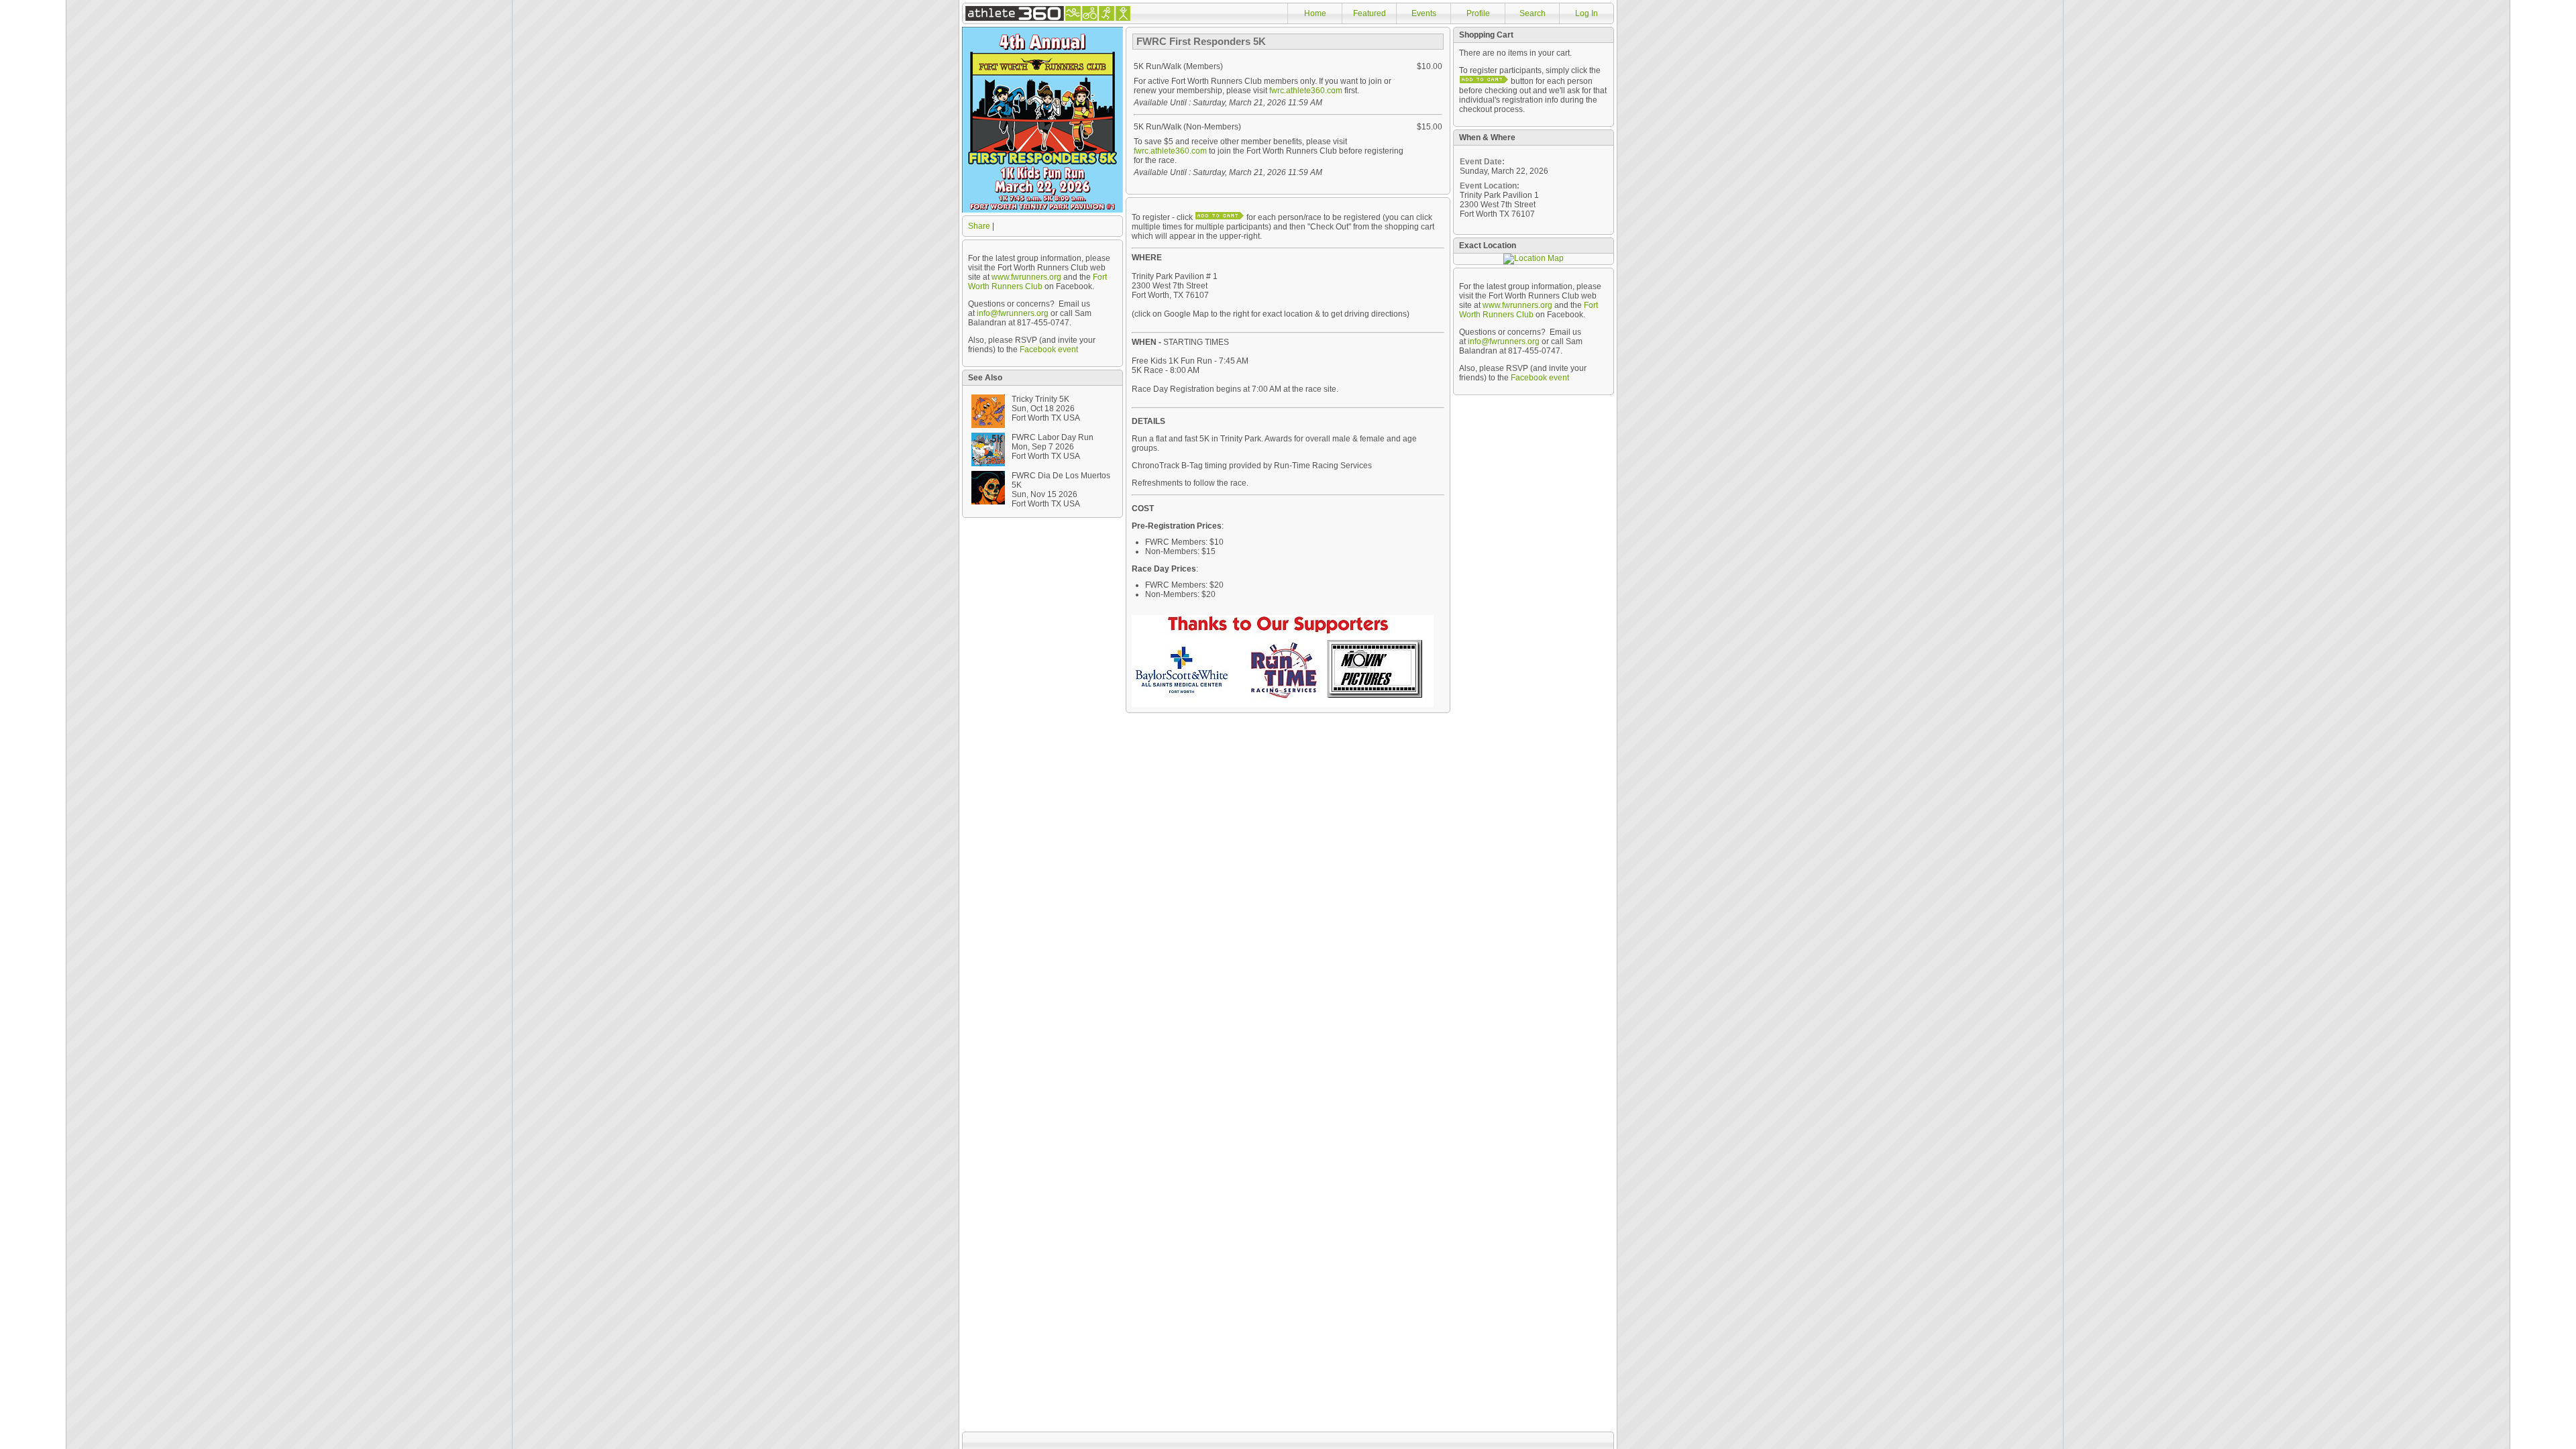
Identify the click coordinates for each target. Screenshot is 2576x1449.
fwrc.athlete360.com (1306, 91)
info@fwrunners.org (1013, 313)
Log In (1587, 13)
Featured (1370, 13)
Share (979, 226)
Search (1533, 13)
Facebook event (1049, 350)
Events (1424, 13)
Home (1315, 13)
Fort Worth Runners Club (1037, 282)
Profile (1478, 13)
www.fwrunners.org (1026, 277)
